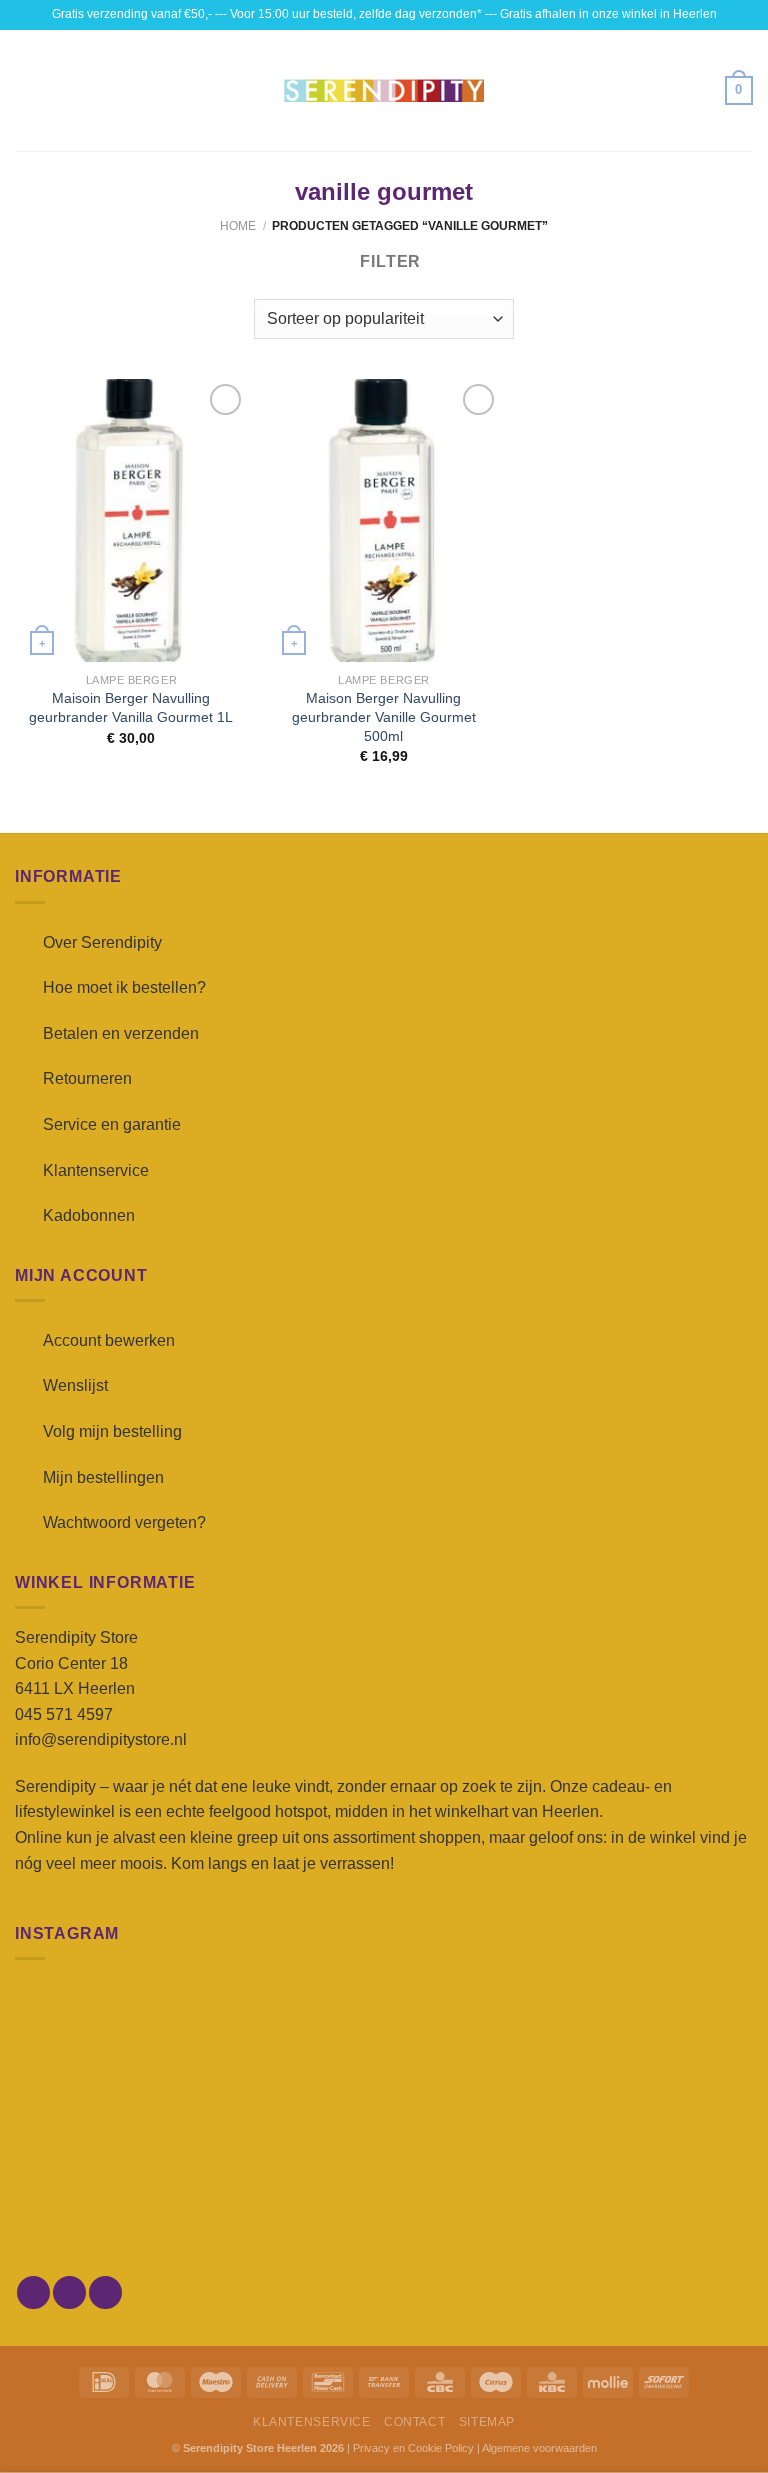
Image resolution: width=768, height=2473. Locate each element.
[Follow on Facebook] (33, 2292)
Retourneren (87, 1078)
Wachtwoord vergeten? (124, 1522)
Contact (414, 2422)
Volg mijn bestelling (112, 1431)
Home (238, 226)
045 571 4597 (64, 1714)
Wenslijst (75, 1385)
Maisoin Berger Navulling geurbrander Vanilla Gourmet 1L (131, 707)
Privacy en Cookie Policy (413, 2448)
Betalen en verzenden (121, 1033)
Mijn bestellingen (103, 1477)
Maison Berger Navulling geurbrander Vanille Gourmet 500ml (384, 716)
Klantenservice (96, 1170)
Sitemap (487, 2422)
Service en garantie (112, 1124)
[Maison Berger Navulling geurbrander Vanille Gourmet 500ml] (383, 520)
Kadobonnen (89, 1215)
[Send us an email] (105, 2292)
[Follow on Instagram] (69, 2292)
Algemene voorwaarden (539, 2448)
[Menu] (27, 90)
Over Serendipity (102, 942)
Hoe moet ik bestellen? (124, 987)
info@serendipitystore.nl (101, 1739)
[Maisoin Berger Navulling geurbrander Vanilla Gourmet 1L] (131, 520)
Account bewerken (109, 1340)
